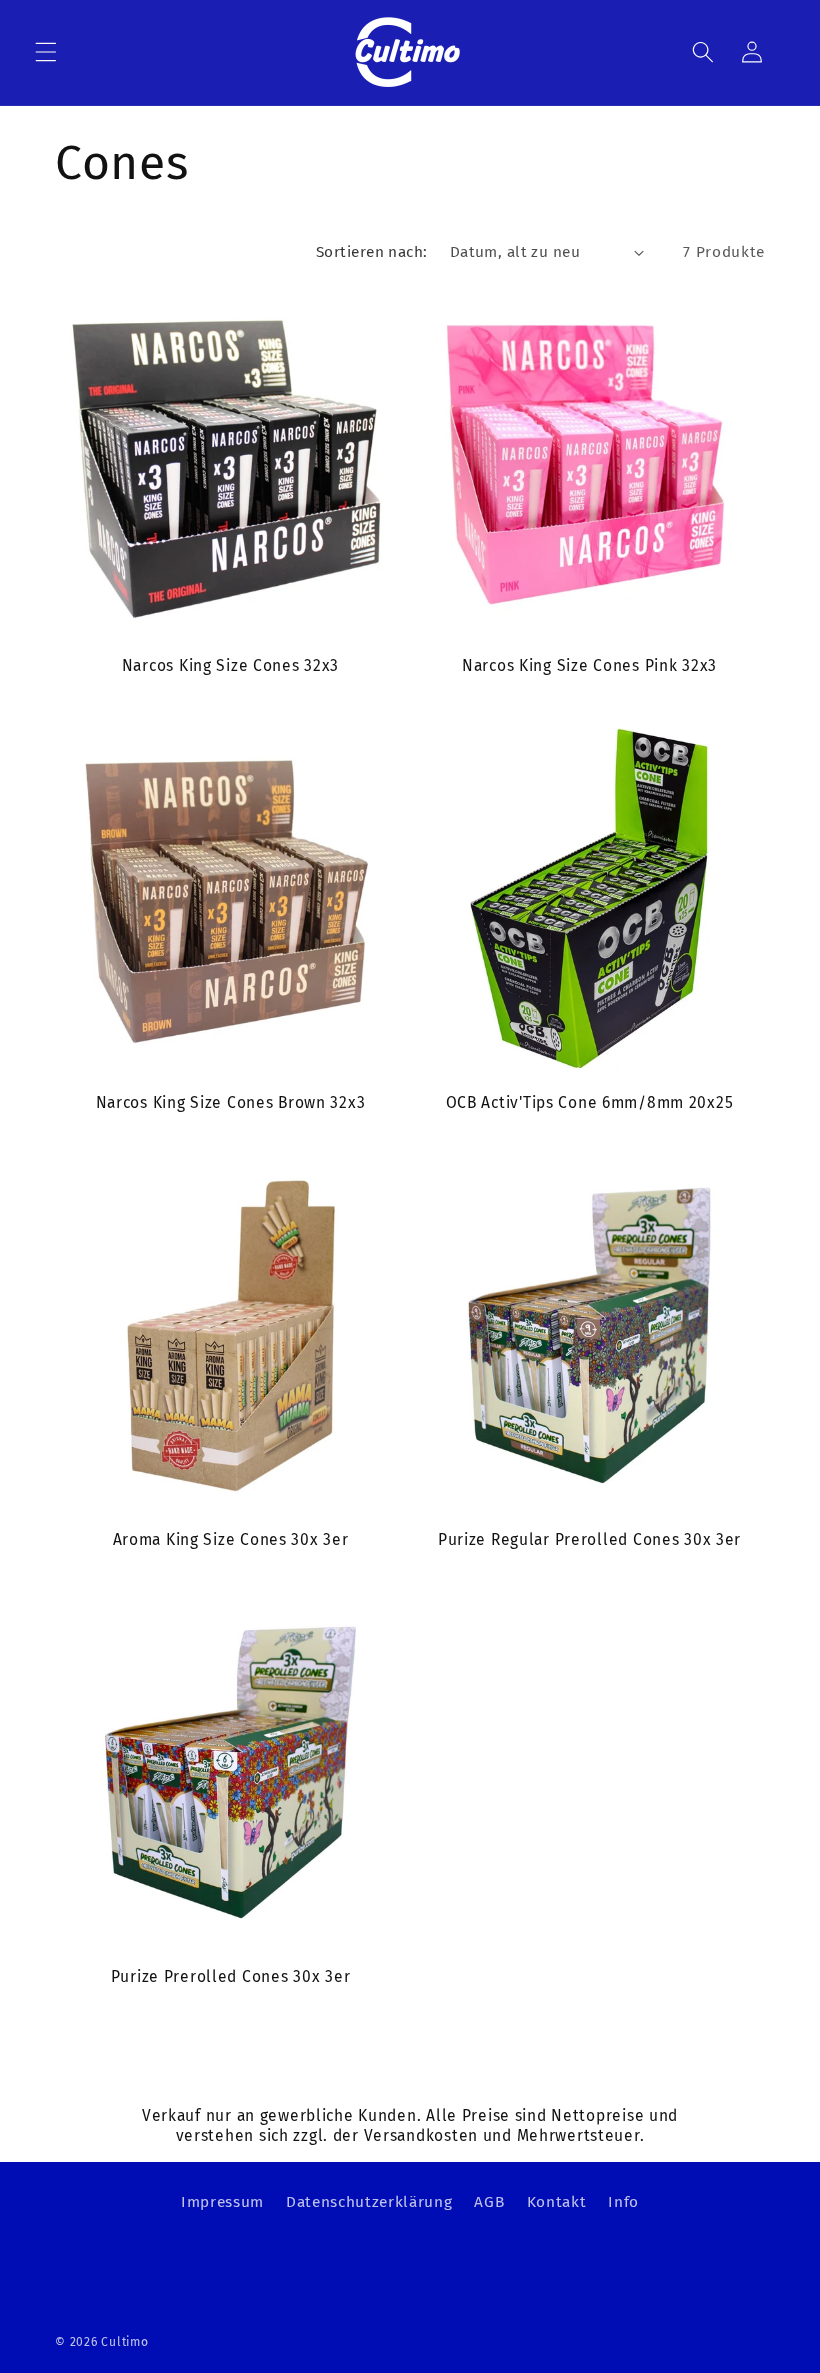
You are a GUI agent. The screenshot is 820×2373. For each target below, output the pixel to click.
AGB (489, 2202)
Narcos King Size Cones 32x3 (230, 665)
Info (623, 2202)
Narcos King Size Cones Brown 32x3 (231, 1102)
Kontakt (557, 2202)
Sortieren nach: (372, 252)
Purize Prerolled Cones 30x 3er (231, 1976)
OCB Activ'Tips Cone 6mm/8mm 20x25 (590, 1102)
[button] (46, 52)
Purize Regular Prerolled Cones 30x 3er (589, 1539)
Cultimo (124, 2342)
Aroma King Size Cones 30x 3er (231, 1539)
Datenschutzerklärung (369, 2202)
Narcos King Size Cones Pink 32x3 (589, 665)
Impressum (222, 2202)
